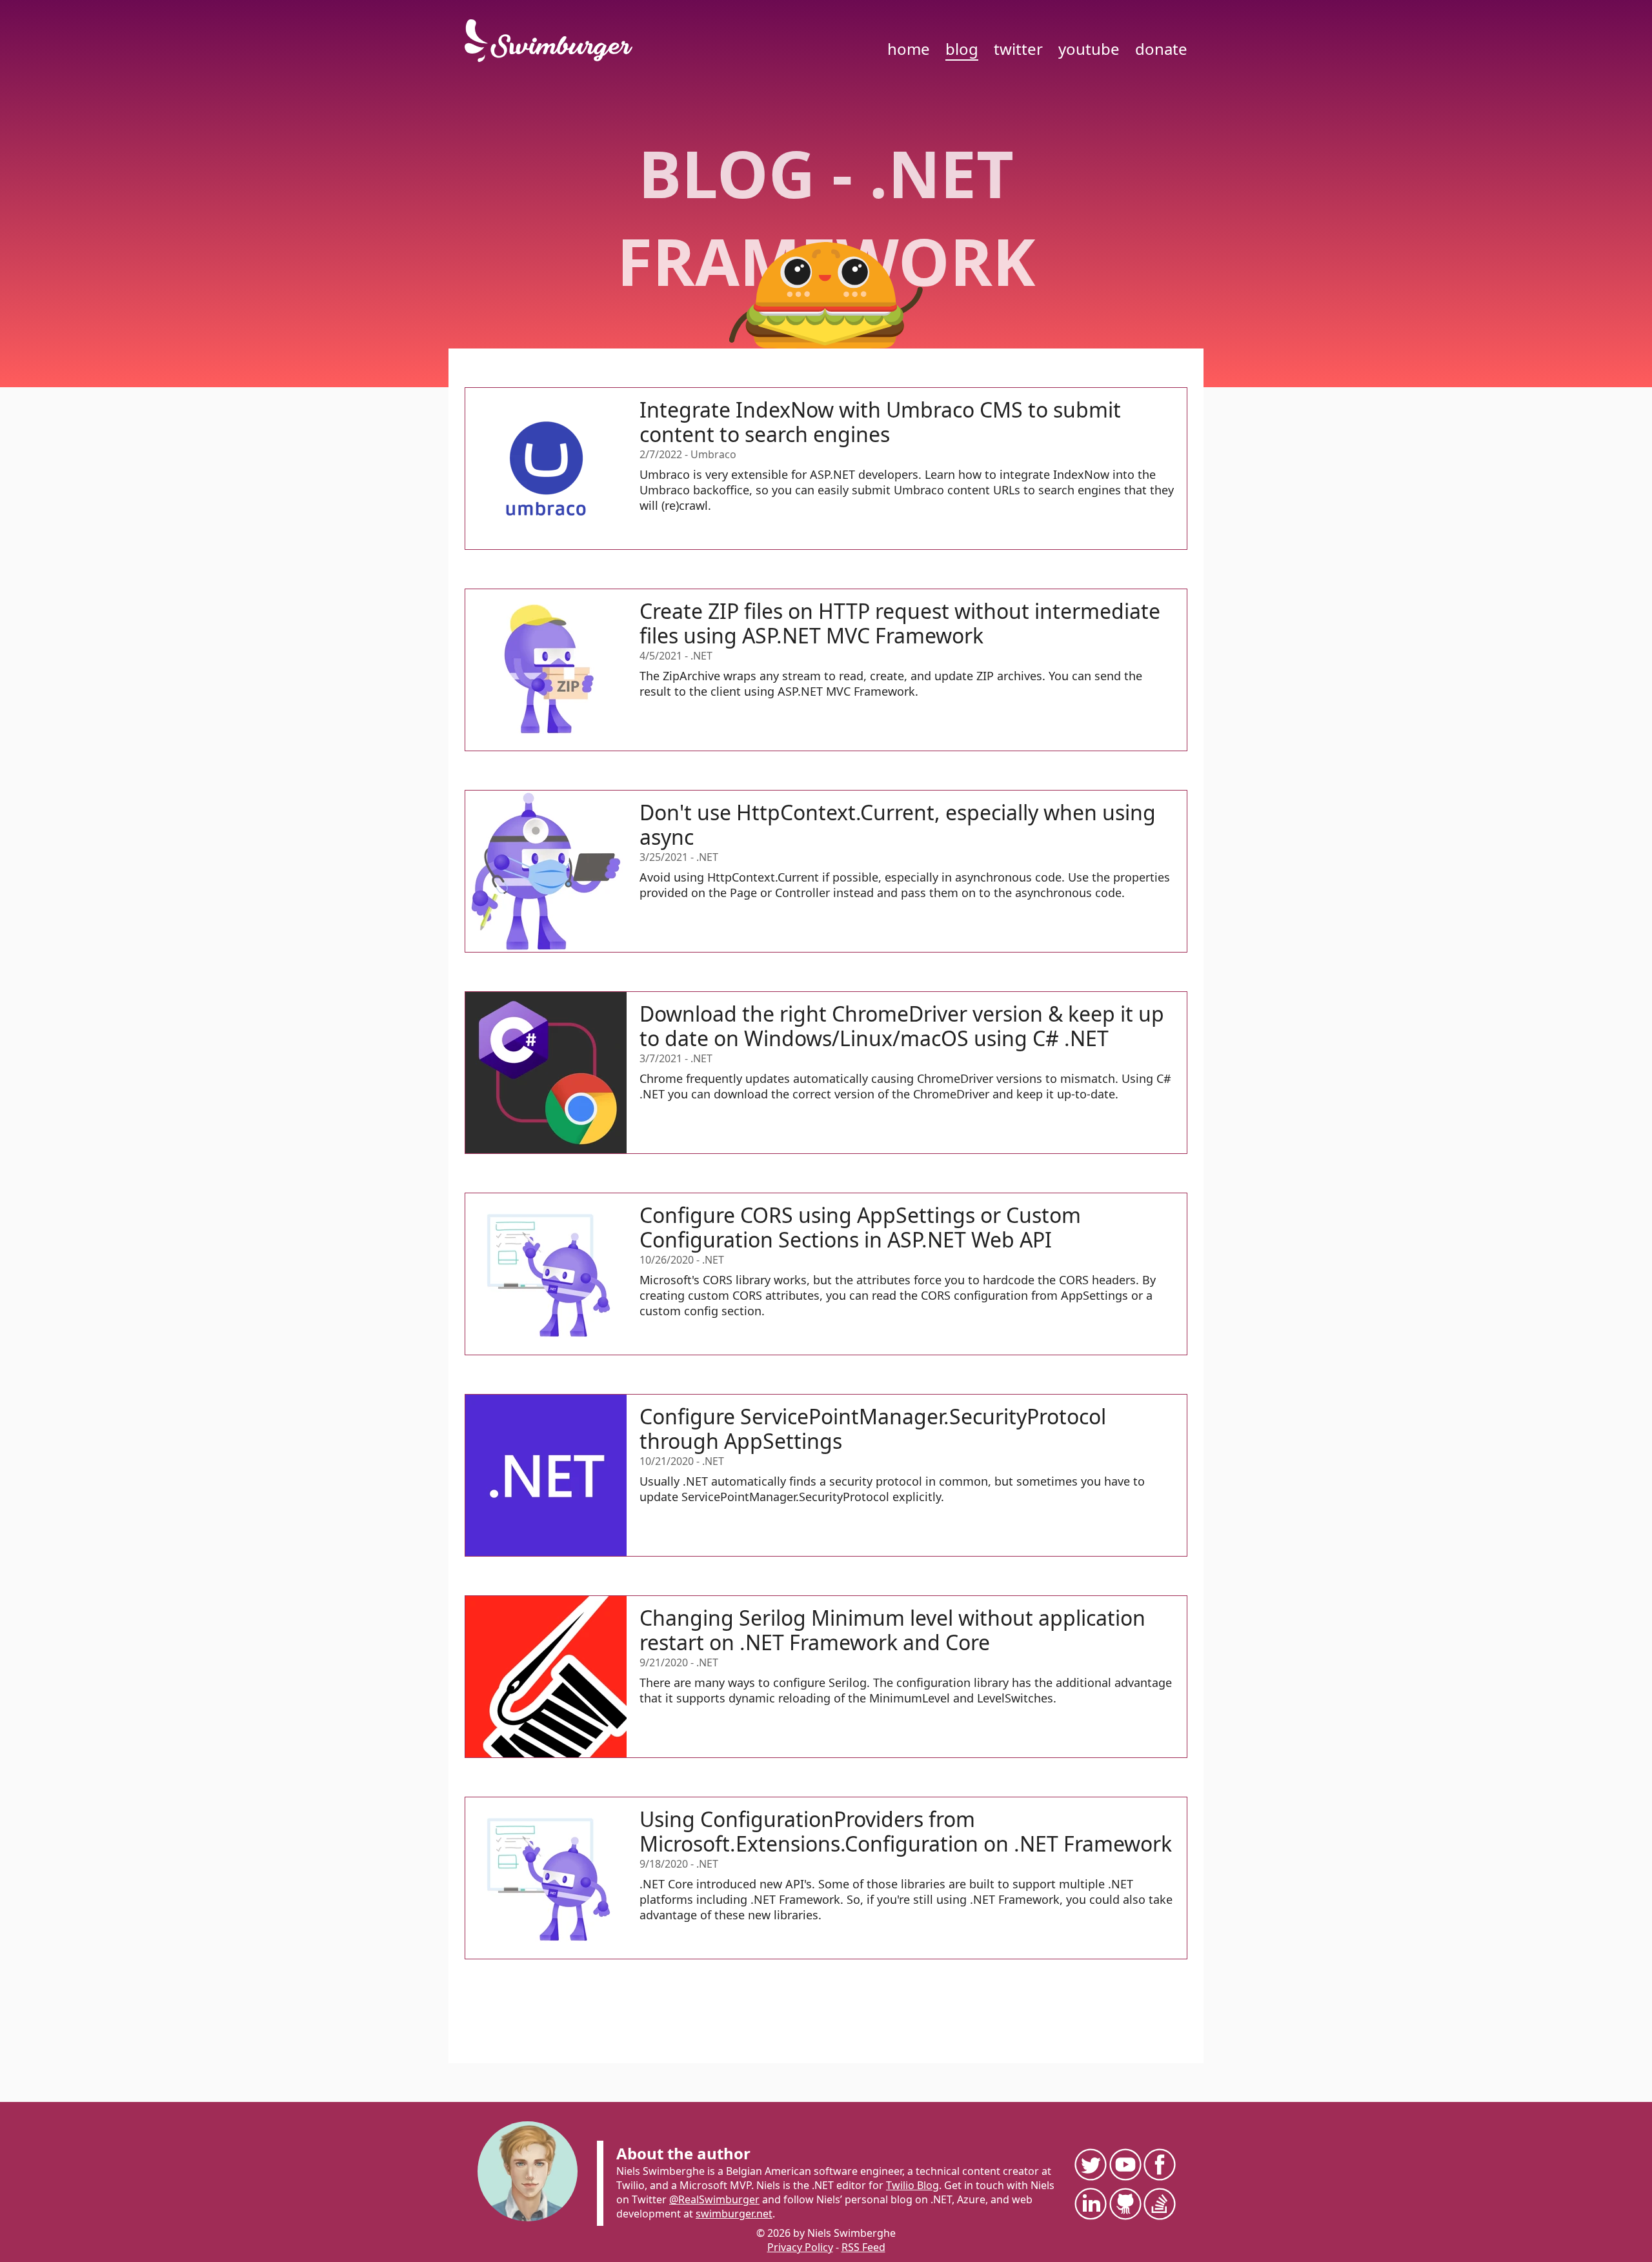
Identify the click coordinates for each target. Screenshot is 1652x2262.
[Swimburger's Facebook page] (1159, 2164)
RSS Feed (863, 2247)
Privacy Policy (800, 2247)
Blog (962, 49)
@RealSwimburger (714, 2199)
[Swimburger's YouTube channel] (1125, 2164)
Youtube (1089, 49)
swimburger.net (734, 2214)
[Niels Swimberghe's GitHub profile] (1125, 2204)
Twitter (1018, 49)
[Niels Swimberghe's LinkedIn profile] (1090, 2204)
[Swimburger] (555, 41)
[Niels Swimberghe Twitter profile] (1090, 2164)
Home (909, 49)
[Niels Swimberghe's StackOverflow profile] (1159, 2204)
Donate (1161, 49)
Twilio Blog (912, 2185)
